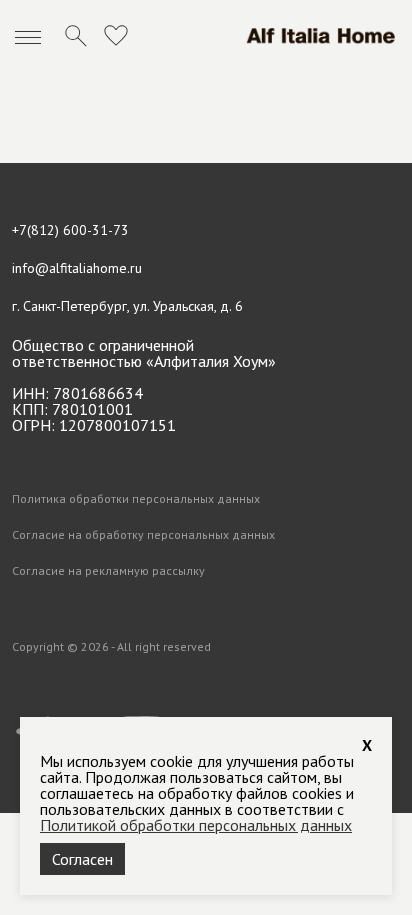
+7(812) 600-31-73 (70, 230)
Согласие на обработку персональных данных (143, 535)
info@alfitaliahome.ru (77, 268)
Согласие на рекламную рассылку (108, 571)
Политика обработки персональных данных (136, 499)
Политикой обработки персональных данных (196, 825)
